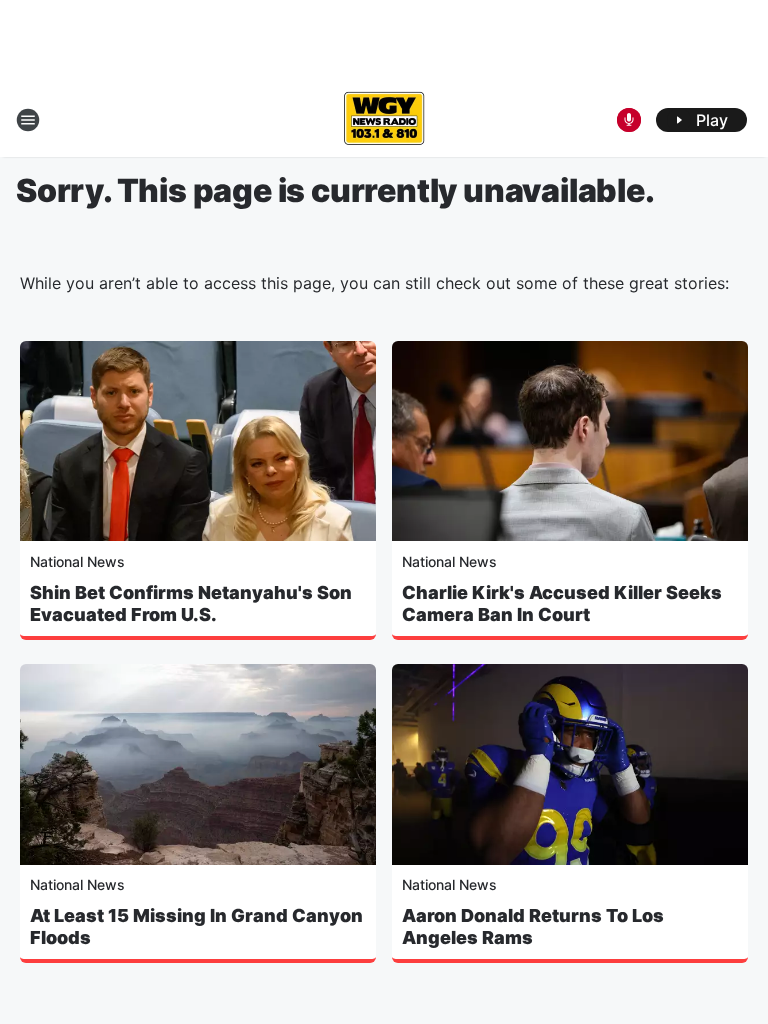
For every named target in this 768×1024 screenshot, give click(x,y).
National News (77, 561)
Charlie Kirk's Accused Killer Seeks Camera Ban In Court (562, 603)
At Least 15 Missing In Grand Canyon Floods (196, 926)
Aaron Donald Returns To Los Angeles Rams (533, 926)
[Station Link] (384, 120)
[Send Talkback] (629, 120)
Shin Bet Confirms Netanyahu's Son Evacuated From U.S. (191, 603)
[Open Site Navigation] (28, 120)
